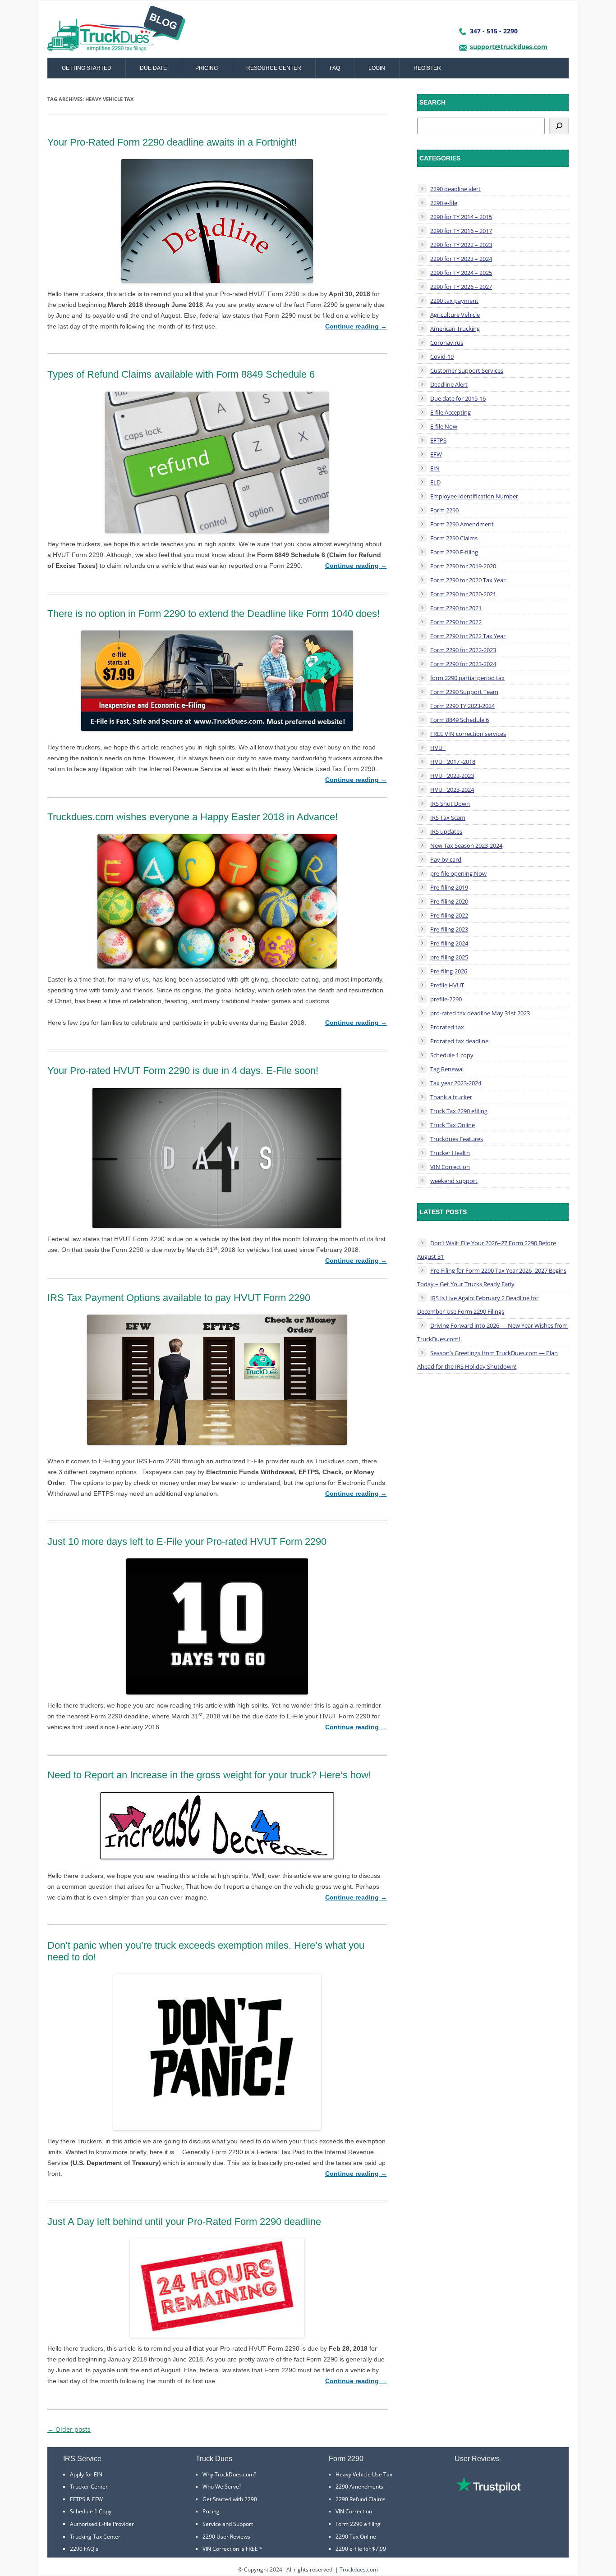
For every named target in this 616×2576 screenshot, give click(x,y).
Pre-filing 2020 (449, 901)
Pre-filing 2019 (449, 887)
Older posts (69, 2429)
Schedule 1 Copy (91, 2511)
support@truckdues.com (509, 47)
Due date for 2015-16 (458, 398)
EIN (435, 468)
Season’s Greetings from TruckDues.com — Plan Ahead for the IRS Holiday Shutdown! (487, 1360)
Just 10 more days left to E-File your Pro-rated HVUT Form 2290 (187, 1541)
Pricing (207, 68)
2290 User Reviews (226, 2537)
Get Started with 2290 (230, 2499)
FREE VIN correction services (468, 734)
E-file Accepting (451, 412)
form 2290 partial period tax (467, 678)
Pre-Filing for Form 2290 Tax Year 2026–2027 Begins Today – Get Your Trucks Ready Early (492, 1277)
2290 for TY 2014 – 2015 (461, 217)
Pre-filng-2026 (449, 971)
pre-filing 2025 (449, 957)
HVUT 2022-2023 (452, 776)
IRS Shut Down (450, 804)
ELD (435, 482)
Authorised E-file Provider (102, 2524)
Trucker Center (89, 2487)
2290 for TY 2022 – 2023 (461, 245)
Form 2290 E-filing (454, 552)
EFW (436, 454)
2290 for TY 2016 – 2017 (461, 231)
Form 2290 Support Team (464, 692)
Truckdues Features (457, 1139)
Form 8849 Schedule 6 (460, 720)
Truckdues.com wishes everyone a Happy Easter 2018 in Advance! (193, 817)
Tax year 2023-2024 (456, 1083)
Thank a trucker (451, 1097)
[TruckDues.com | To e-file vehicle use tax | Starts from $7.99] (116, 32)
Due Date (153, 68)
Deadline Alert (449, 384)
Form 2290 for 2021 (456, 608)
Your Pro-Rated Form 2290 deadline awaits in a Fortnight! (172, 142)
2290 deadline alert (455, 189)
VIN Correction (450, 1167)
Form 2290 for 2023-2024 (463, 664)
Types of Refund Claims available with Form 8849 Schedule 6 (181, 374)
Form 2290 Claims (454, 538)
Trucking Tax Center (95, 2537)
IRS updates (446, 831)
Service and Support (228, 2524)
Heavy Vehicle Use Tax (364, 2474)
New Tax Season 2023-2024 (466, 845)
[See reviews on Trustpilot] (488, 2491)
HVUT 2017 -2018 (453, 762)
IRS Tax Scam (448, 818)
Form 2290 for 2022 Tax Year (468, 636)
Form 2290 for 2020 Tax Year (468, 580)
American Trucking (455, 329)
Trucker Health (450, 1153)
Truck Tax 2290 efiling (459, 1111)
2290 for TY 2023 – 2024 (461, 259)
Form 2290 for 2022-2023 (463, 650)
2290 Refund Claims (361, 2499)
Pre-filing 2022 (449, 915)
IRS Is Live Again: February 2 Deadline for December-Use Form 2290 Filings (478, 1305)
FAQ (335, 68)
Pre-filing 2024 (449, 943)
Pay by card (446, 859)
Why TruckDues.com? (229, 2474)
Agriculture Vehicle (455, 315)
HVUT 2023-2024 (452, 790)
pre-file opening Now (458, 873)
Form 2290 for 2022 (456, 622)
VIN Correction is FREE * (232, 2549)
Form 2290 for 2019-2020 (463, 566)
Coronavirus (447, 343)
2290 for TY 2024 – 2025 (461, 273)
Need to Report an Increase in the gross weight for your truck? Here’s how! (209, 1775)
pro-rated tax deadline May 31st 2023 (480, 1013)
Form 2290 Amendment (462, 524)
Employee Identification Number (474, 496)
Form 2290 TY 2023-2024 (462, 706)
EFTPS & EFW (86, 2499)
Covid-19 (442, 356)
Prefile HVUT (447, 985)
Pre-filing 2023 (449, 929)
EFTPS (438, 440)
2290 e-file (444, 203)
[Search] (559, 126)
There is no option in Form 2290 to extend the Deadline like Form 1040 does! (214, 614)
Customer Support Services (467, 370)
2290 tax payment (454, 301)
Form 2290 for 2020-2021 (463, 594)
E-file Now (444, 426)
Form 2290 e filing (358, 2524)
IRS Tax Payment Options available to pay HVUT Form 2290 (179, 1298)
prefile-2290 (446, 999)
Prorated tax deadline (459, 1041)
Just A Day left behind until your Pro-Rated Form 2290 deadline (184, 2222)
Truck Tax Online (453, 1125)
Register (427, 68)
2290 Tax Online (356, 2537)
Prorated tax (447, 1027)
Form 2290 (444, 510)
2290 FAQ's (84, 2549)
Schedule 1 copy (452, 1055)
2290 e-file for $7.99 (361, 2549)
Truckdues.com (359, 2569)
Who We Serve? (222, 2487)
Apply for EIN (86, 2474)
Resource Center (274, 68)
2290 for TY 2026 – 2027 (461, 287)
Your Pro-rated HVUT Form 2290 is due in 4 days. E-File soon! (183, 1071)
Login (377, 68)
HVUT (438, 748)
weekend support (454, 1181)
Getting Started (87, 68)
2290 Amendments (359, 2487)
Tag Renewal (447, 1069)
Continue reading (356, 326)
